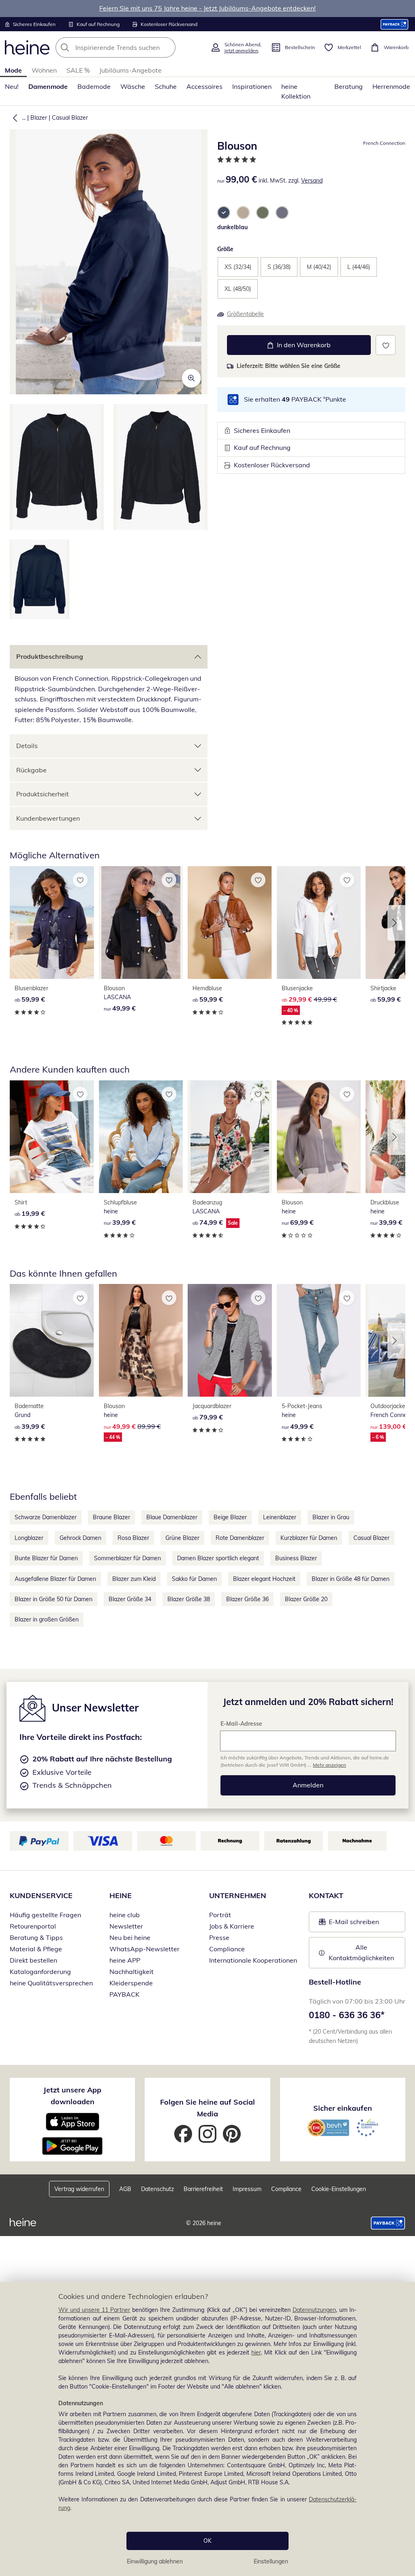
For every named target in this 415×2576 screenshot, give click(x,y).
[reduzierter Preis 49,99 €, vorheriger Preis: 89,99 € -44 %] (141, 1340)
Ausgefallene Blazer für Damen (55, 1579)
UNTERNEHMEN (238, 1895)
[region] (207, 2429)
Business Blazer (296, 1558)
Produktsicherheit (43, 794)
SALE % (78, 70)
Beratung (349, 86)
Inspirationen (252, 86)
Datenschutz (157, 2189)
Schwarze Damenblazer (46, 1517)
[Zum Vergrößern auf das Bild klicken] (191, 378)
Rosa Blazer (133, 1538)
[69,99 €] (319, 1137)
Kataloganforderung (40, 1972)
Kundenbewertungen (48, 818)
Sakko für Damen (194, 1579)
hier (256, 2352)
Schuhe (166, 86)
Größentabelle (245, 314)
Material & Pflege (36, 1949)
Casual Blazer (70, 118)
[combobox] (130, 47)
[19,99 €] (52, 1137)
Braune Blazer (111, 1517)
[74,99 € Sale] (230, 1137)
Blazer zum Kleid (134, 1579)
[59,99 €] (52, 922)
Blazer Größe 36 (247, 1599)
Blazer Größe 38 (189, 1599)
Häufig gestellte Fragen (45, 1915)
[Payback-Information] (388, 2223)
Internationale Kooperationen (253, 1960)
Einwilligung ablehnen (155, 2561)
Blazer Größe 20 (306, 1599)
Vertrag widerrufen (79, 2189)
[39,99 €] (141, 1137)
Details (27, 746)
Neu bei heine (130, 1937)
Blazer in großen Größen (47, 1619)
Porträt (220, 1915)
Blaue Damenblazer (172, 1517)
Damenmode (48, 86)
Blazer (39, 118)
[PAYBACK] (395, 24)
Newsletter (126, 1926)
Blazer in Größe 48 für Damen (351, 1579)
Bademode (94, 86)
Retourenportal (33, 1926)
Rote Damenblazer (240, 1538)
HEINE (121, 1895)
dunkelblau (232, 227)
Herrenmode (391, 86)
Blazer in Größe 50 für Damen (53, 1599)
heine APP (125, 1960)
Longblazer (29, 1538)
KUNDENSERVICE (41, 1895)
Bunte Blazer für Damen (46, 1558)
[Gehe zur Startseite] (27, 47)
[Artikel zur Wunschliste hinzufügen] (386, 345)
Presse (219, 1937)
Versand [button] (312, 181)
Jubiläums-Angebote (130, 70)
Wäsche (133, 86)
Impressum (247, 2189)
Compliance (227, 1949)
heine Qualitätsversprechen (51, 1983)
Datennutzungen (314, 2310)
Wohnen (44, 70)
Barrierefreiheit (203, 2189)
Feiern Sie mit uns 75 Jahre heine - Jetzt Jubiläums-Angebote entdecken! (207, 8)
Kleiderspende (131, 1983)
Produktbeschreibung (50, 656)
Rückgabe (31, 770)
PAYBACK (124, 1994)
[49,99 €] (141, 922)
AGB (125, 2189)
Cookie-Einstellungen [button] (339, 2189)
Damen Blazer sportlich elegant (218, 1558)
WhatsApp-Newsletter (144, 1949)
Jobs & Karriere (232, 1926)
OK (207, 2541)
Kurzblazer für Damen (309, 1538)
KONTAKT (326, 1895)
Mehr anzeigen (329, 1765)
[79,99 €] (230, 1340)
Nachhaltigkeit (132, 1972)
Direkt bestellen (33, 1960)
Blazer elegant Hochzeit (264, 1579)
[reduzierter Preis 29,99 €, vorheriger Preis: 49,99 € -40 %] (319, 922)
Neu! (12, 86)
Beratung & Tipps (36, 1937)
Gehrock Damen (80, 1538)
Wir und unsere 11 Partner (94, 2310)
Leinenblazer (280, 1517)
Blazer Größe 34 (130, 1599)
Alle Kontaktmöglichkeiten (361, 1952)
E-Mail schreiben (349, 1924)
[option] (224, 213)
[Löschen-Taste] (167, 47)
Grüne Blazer (182, 1538)
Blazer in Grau (331, 1517)
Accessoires (204, 86)
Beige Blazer (230, 1517)
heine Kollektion (296, 91)
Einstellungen (271, 2561)
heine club (125, 1915)
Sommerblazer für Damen (127, 1558)
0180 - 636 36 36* (347, 2015)
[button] (13, 118)
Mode (13, 70)
